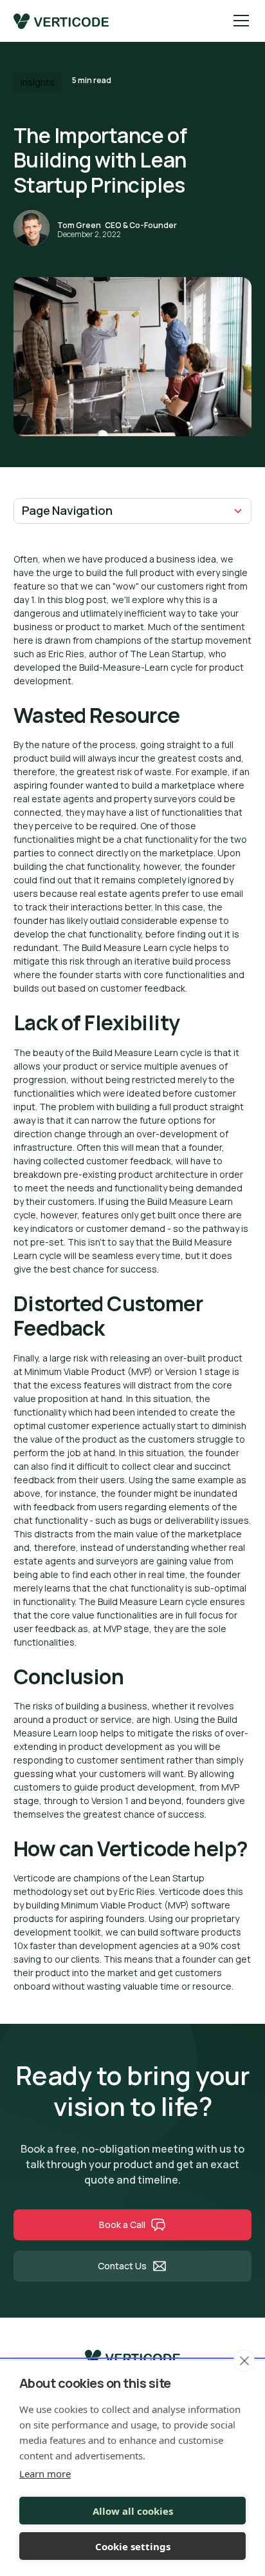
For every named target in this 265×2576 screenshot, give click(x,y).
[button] (239, 21)
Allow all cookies (133, 2511)
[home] (61, 21)
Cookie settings (133, 2546)
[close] (244, 2361)
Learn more (45, 2474)
